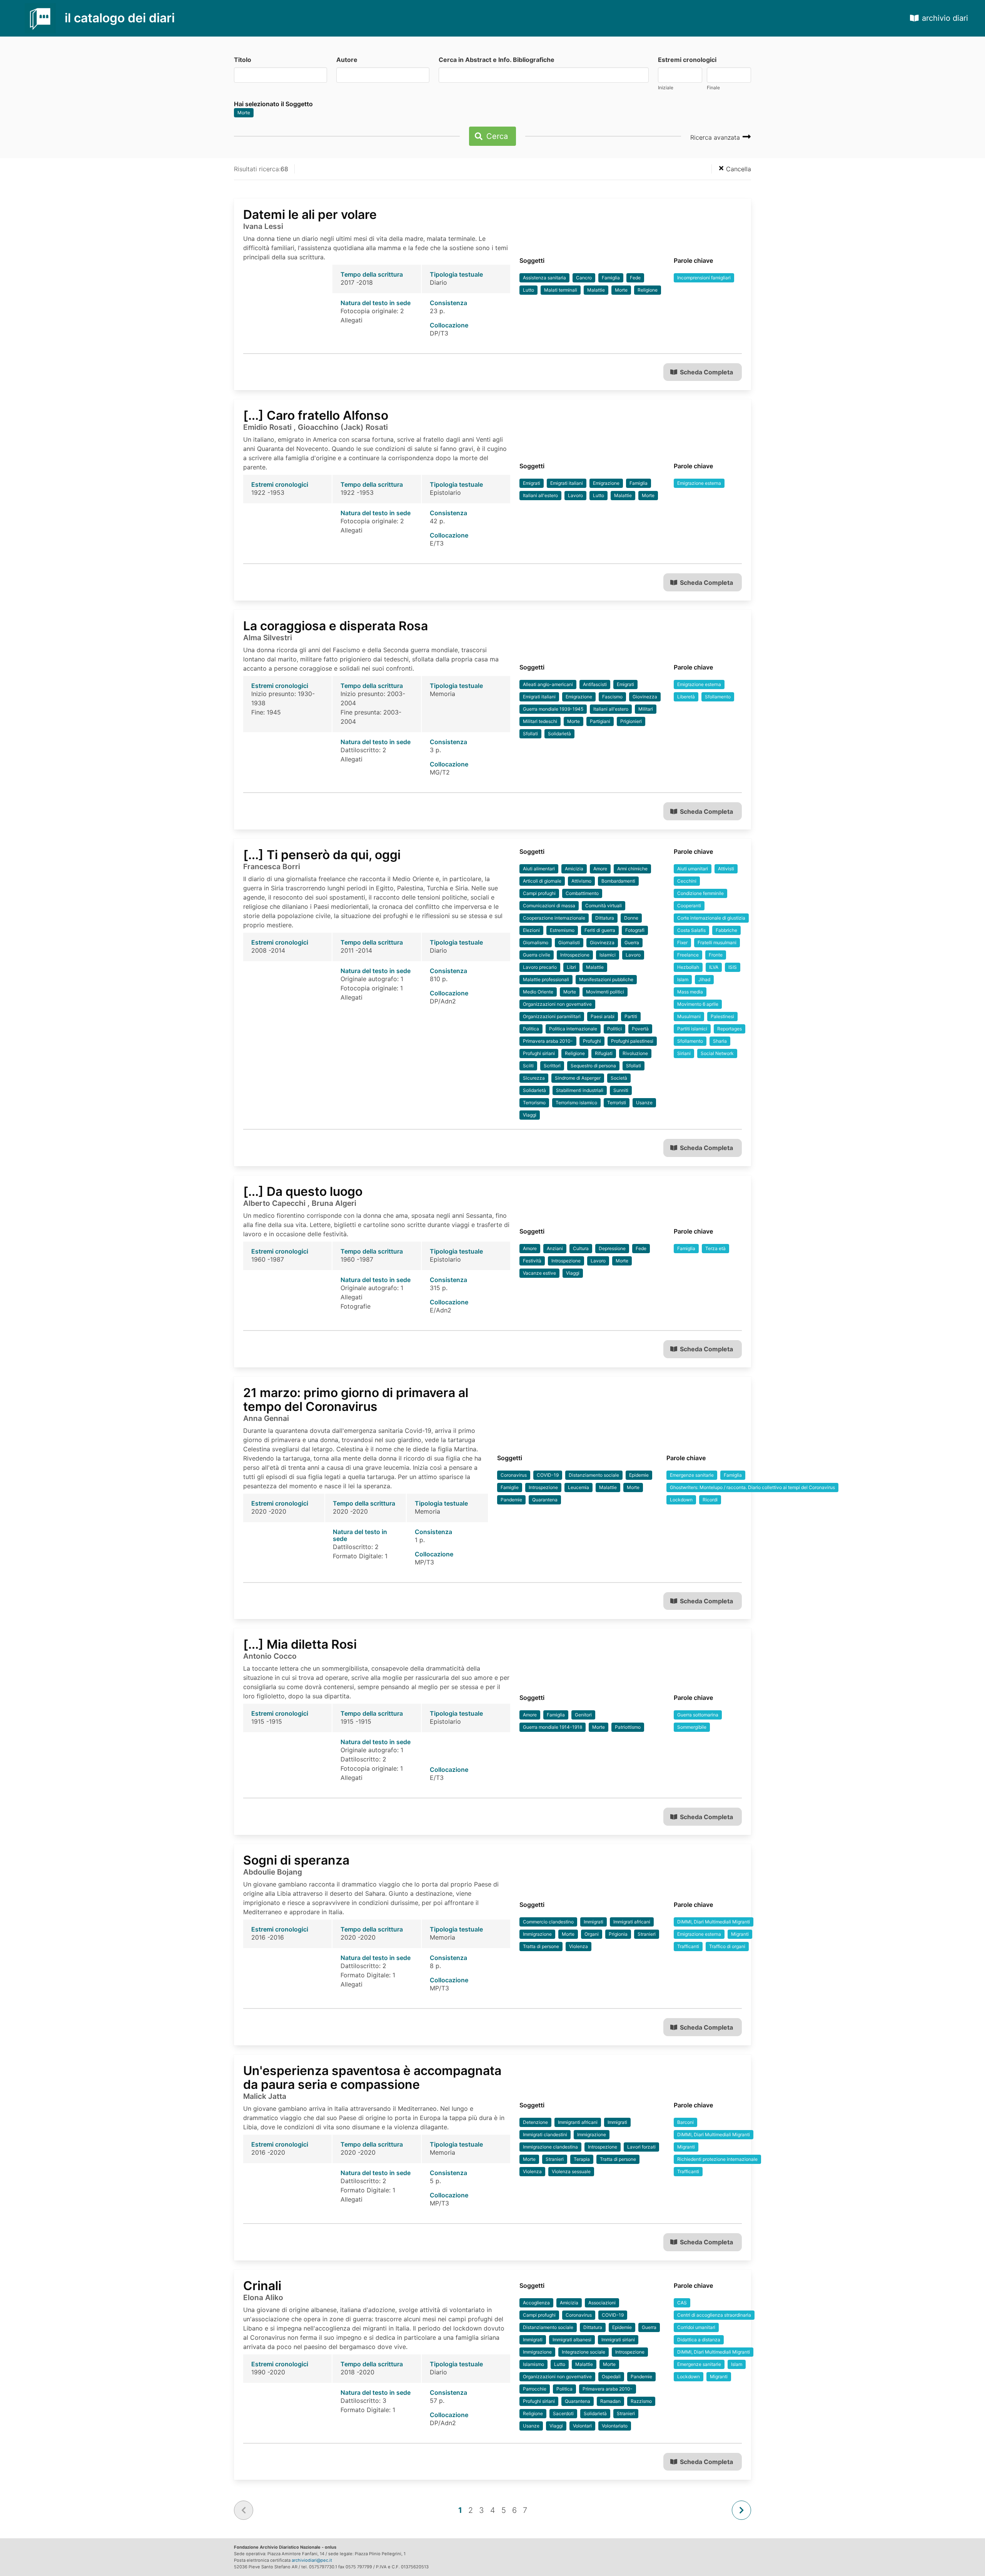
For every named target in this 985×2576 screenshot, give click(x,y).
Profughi (592, 1041)
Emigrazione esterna (699, 483)
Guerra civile (537, 955)
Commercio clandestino (548, 1922)
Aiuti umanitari (693, 869)
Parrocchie (535, 2389)
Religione (648, 290)
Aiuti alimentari (539, 869)
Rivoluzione (635, 1053)
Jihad (704, 979)
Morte (244, 113)
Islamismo (533, 2364)
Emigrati (532, 483)
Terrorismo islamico (576, 1103)
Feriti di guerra (600, 930)
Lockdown (681, 1500)
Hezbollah (688, 967)
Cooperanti (689, 906)
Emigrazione (606, 483)
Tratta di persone (541, 1946)
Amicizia (574, 869)
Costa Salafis (691, 930)
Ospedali (611, 2376)
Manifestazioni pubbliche (606, 979)
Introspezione (575, 955)
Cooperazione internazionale (554, 918)
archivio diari (945, 18)
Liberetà (686, 697)
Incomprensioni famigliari (704, 278)
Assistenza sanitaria (544, 278)
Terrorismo (534, 1103)
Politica (531, 1029)
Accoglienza (536, 2303)
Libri (571, 967)
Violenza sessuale (571, 2171)
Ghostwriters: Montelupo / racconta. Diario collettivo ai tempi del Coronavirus (752, 1487)
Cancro (584, 278)
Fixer (682, 942)
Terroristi (617, 1103)
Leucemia (578, 1487)
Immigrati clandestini (545, 2134)
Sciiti (528, 1066)
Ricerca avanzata (716, 137)
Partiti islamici (692, 1029)
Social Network (717, 1053)
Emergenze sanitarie (692, 1475)
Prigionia (618, 1934)
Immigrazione (537, 1934)
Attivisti (726, 869)
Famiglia (611, 278)
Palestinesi (722, 1016)
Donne (631, 918)
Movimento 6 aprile (698, 1004)
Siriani (684, 1053)
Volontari (582, 2426)
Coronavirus (514, 1475)
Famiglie (510, 1487)
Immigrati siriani (618, 2340)
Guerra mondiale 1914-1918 (553, 1727)
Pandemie (511, 1500)
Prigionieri (631, 721)
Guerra (632, 942)
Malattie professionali (546, 979)
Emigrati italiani (567, 483)
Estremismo (562, 930)
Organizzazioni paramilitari (552, 1016)
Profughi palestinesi (632, 1041)
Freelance (688, 955)
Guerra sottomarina (698, 1715)
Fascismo (612, 697)
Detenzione (535, 2122)
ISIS (733, 967)
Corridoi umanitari (696, 2327)
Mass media (690, 992)
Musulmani (689, 1016)
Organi (592, 1934)
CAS (682, 2303)
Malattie (596, 290)
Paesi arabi (603, 1016)
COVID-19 (548, 1475)
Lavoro (575, 495)
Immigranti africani (578, 2122)
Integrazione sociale (583, 2352)
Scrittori (552, 1066)
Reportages (730, 1029)
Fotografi (635, 930)
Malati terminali (561, 290)
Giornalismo (536, 942)
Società (619, 1078)
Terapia (582, 2159)
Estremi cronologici (687, 60)
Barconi (685, 2122)
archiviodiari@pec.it (312, 2560)
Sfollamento (718, 697)
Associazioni (602, 2303)
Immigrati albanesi (572, 2340)
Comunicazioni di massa (549, 906)
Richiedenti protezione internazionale (717, 2159)
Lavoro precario (540, 967)
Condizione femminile (700, 893)
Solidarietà (559, 734)
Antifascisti (595, 684)
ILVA (714, 967)
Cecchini (687, 881)
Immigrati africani (632, 1922)
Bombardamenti (618, 881)
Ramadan (610, 2401)
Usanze (644, 1103)
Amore (600, 869)
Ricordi (710, 1500)
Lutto (528, 290)
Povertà (640, 1029)
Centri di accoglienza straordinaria (714, 2315)
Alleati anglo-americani (548, 684)
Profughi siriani (539, 1053)
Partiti (631, 1016)
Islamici (608, 955)
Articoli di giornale (542, 881)
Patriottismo (628, 1727)
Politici (614, 1029)
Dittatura (605, 918)
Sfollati (530, 734)
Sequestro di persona (593, 1066)
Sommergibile (692, 1727)
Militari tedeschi (540, 721)
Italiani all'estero (540, 495)
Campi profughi (539, 893)
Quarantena (545, 1500)
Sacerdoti (563, 2413)
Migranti (740, 1934)
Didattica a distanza (699, 2340)
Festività (532, 1261)
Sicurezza (534, 1078)
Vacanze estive (539, 1273)
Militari (646, 709)
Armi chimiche (632, 869)
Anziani (555, 1248)
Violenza (578, 1946)
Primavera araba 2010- (548, 1041)
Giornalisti (569, 942)
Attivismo (581, 881)
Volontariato (615, 2426)
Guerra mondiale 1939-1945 (553, 709)
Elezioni (531, 930)
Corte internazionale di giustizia (711, 918)
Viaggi (530, 1115)
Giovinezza (645, 697)
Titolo (243, 60)
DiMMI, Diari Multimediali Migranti (714, 1922)
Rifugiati (604, 1053)
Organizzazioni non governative (557, 1004)
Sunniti (621, 1090)
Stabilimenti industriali (580, 1090)
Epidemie (639, 1475)
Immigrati (594, 1922)
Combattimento (582, 893)
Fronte (716, 955)
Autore (347, 60)
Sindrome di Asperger (578, 1078)
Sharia (720, 1041)
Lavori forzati (641, 2147)
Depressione (612, 1248)
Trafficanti (688, 1946)
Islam (683, 979)
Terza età (715, 1248)
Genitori (583, 1715)
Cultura (581, 1248)
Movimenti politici (605, 992)
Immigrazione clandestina (550, 2147)
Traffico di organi (727, 1946)
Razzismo (641, 2401)
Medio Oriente (538, 992)
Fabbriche (726, 930)
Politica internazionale (573, 1029)
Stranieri (647, 1934)
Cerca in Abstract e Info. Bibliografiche (497, 60)
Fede (635, 278)
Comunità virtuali (604, 906)
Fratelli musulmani (717, 942)
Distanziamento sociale (594, 1475)
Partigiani (600, 721)
